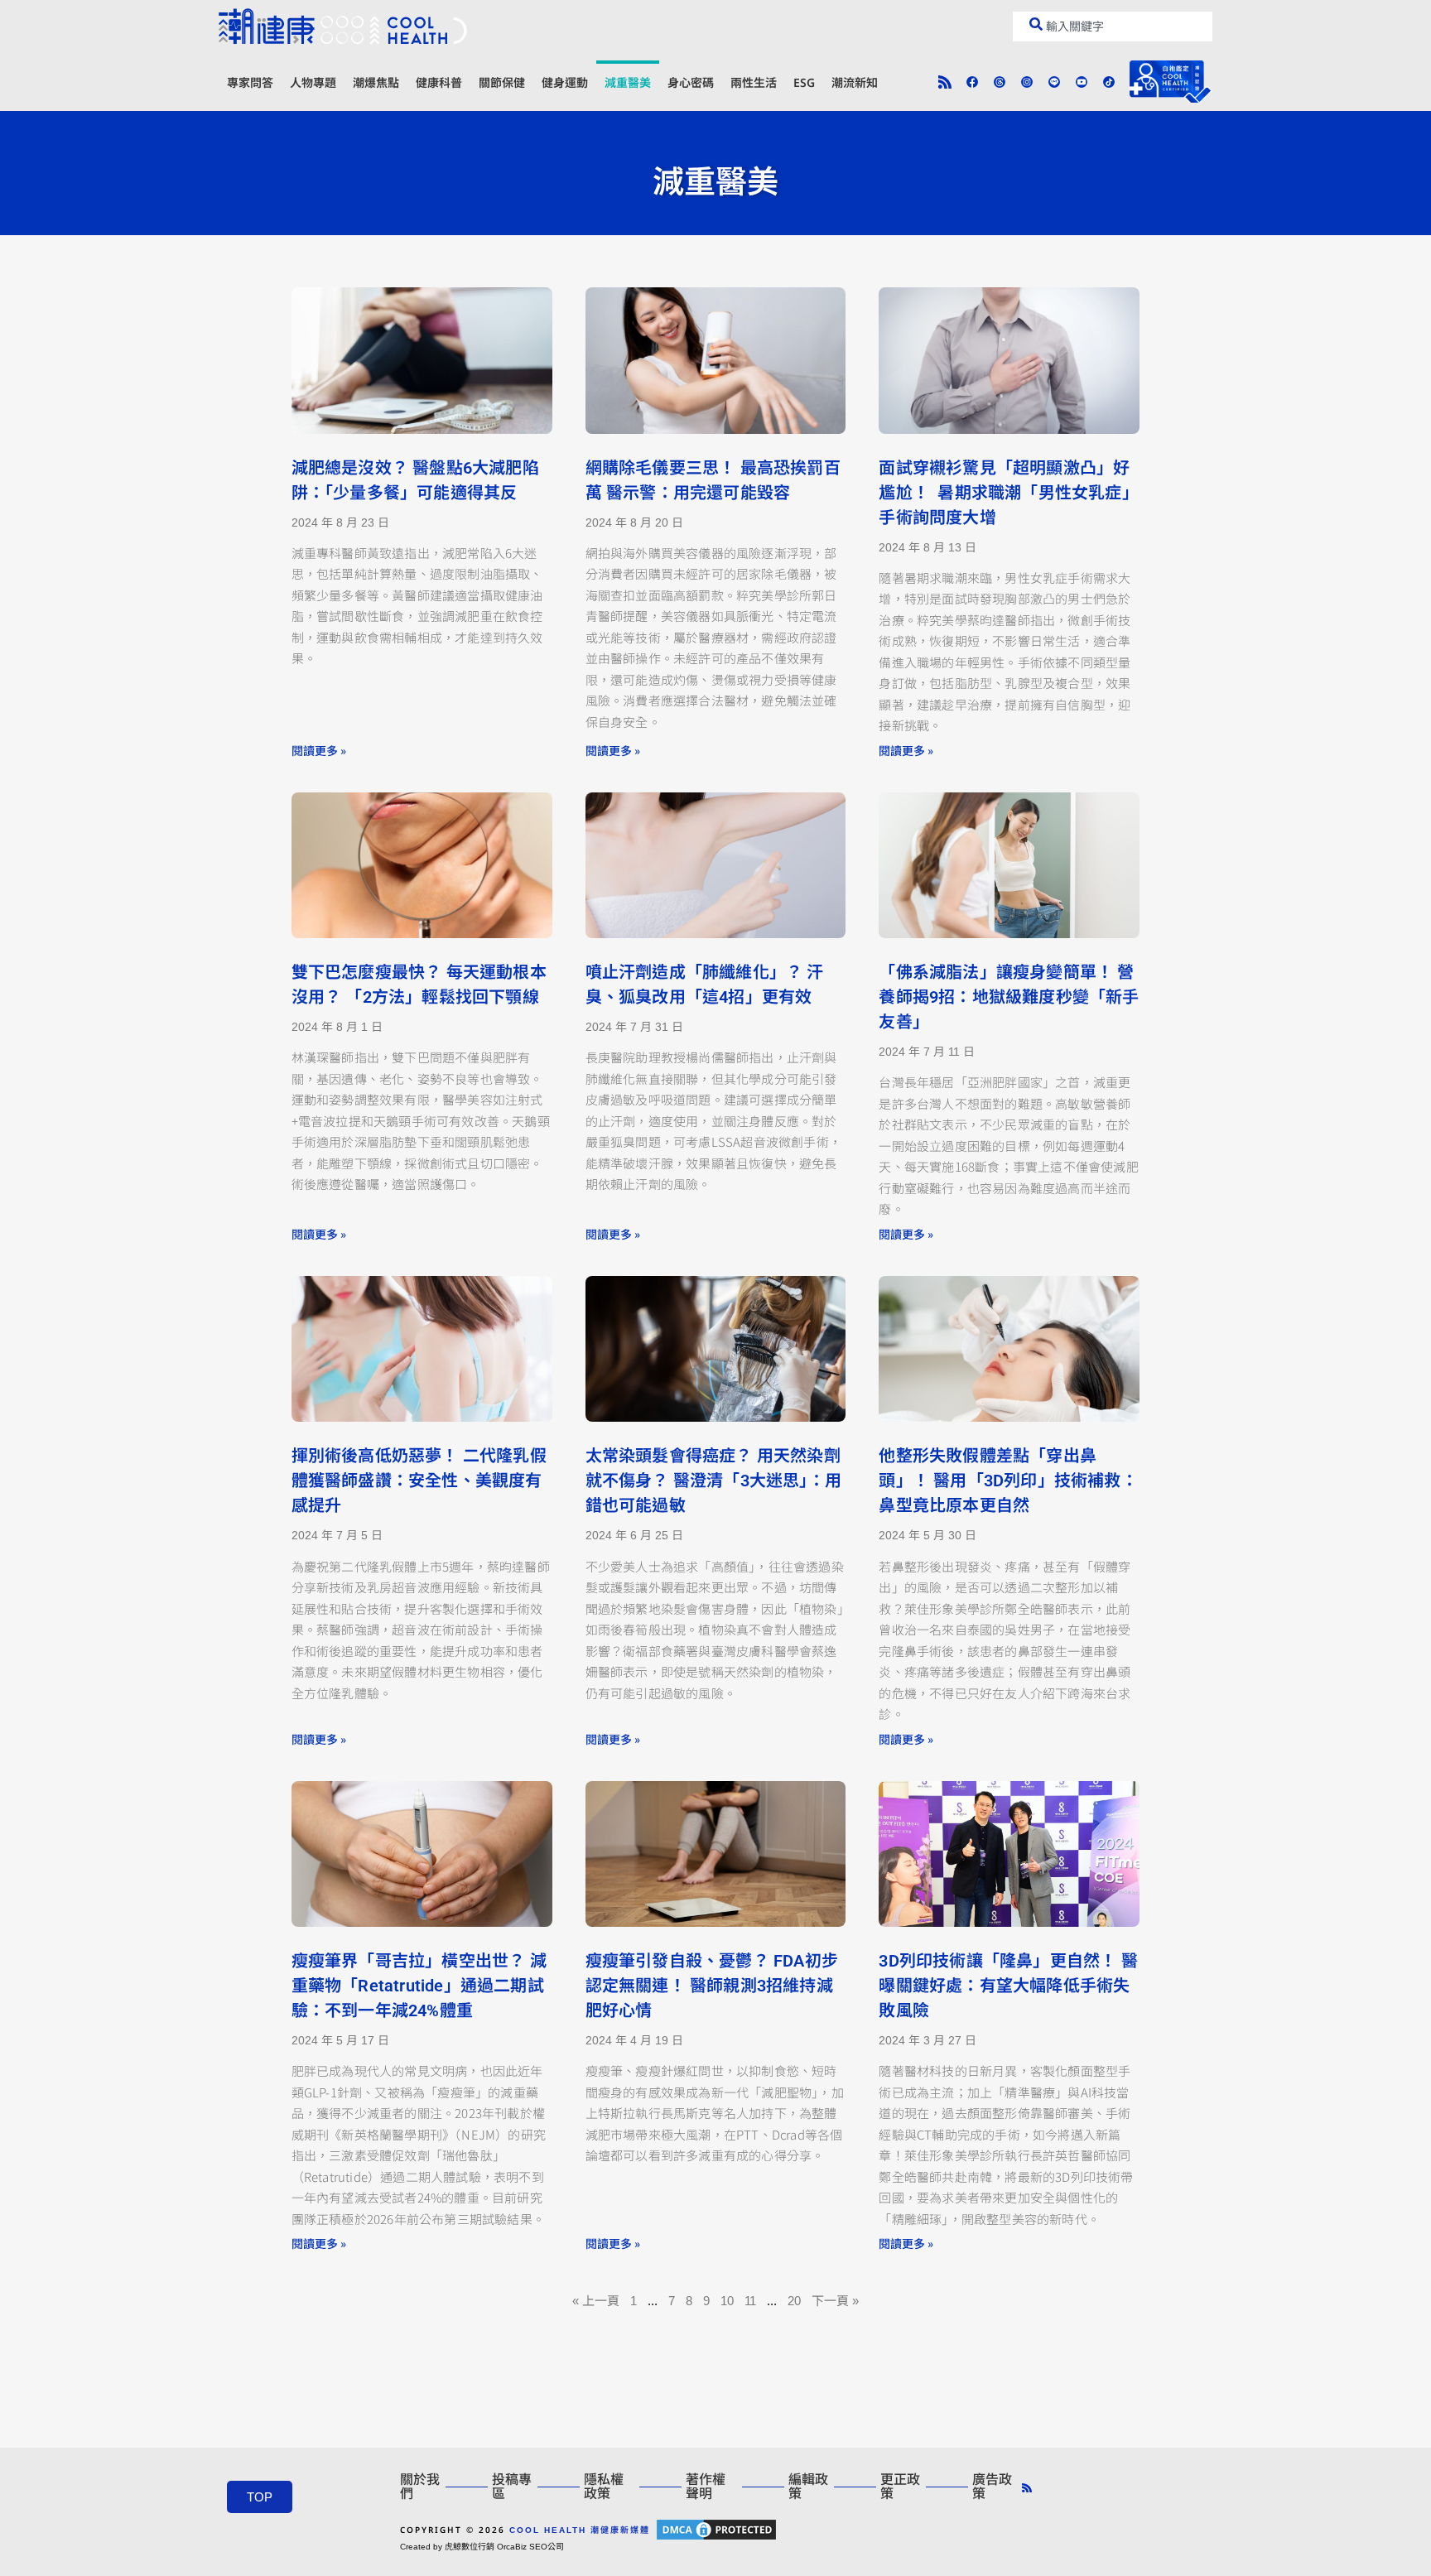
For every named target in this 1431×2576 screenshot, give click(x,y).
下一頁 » (835, 2301)
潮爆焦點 (376, 82)
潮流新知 (855, 82)
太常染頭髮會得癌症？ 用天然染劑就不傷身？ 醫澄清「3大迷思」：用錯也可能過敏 (713, 1481)
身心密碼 (691, 82)
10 (727, 2301)
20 (794, 2301)
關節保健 (502, 82)
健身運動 (565, 82)
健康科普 (439, 82)
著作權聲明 (706, 2487)
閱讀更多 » (319, 750)
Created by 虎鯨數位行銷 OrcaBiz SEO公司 (482, 2547)
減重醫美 (628, 82)
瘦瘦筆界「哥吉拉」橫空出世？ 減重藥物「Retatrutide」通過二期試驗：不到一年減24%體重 (419, 1986)
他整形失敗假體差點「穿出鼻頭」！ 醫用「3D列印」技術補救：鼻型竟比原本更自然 (1008, 1481)
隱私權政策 (604, 2487)
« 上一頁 (596, 2301)
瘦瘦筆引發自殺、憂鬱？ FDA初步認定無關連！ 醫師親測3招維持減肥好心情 (712, 1986)
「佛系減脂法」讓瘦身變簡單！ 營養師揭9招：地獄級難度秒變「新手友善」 (1009, 997)
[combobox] (1113, 26)
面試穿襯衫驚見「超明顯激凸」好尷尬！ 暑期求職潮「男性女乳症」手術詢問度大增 (1008, 493)
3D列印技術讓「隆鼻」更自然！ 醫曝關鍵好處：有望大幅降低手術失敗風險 (1008, 1986)
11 (750, 2301)
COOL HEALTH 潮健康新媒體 (580, 2530)
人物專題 (313, 82)
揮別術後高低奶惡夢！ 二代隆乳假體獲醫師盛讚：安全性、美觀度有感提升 (419, 1481)
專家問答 (250, 82)
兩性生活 (754, 82)
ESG (804, 82)
